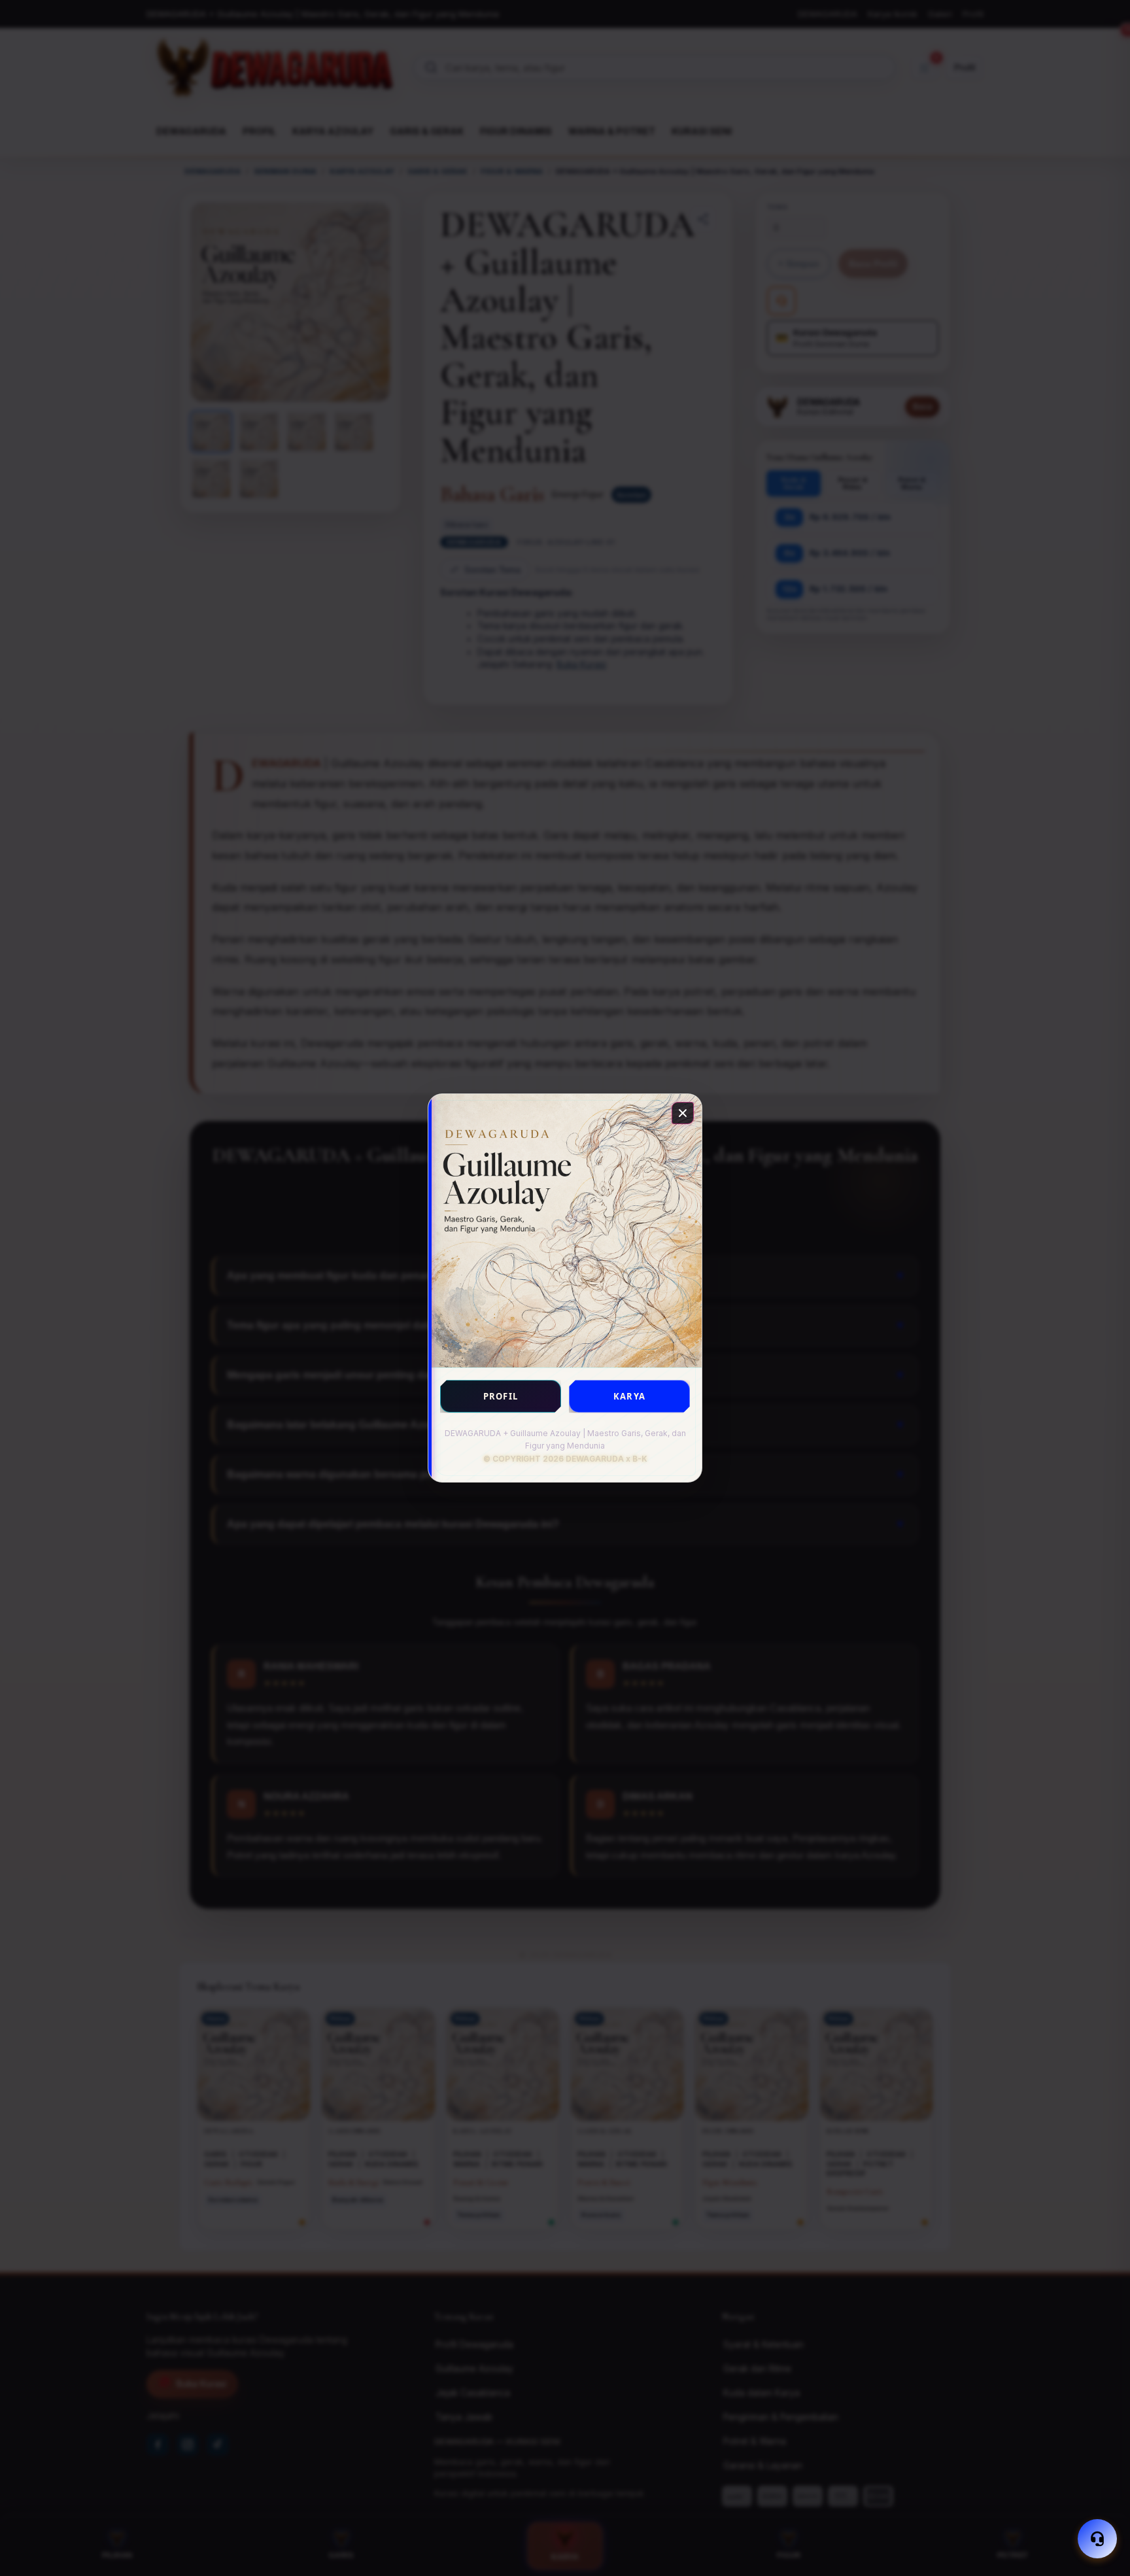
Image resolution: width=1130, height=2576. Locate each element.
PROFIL (501, 1396)
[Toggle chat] (1097, 2539)
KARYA (629, 1396)
